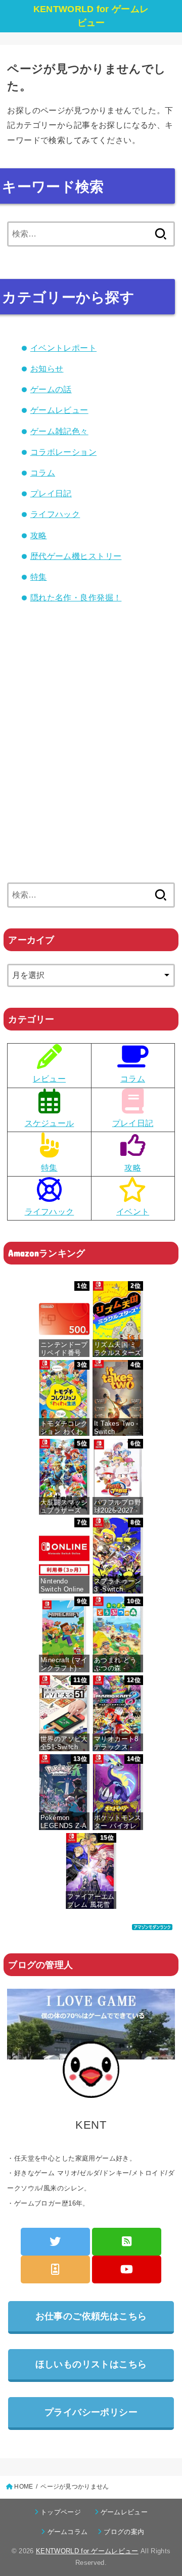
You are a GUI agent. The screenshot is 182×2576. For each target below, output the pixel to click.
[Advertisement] (91, 763)
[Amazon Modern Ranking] (152, 1922)
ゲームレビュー (59, 410)
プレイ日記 (51, 493)
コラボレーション (63, 452)
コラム (43, 473)
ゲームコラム (71, 2532)
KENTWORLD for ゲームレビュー (91, 16)
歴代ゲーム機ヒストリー (76, 556)
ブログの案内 (124, 2532)
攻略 (39, 535)
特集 (39, 577)
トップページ (64, 2512)
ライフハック (55, 514)
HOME (24, 2487)
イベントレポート (63, 348)
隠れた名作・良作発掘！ (76, 597)
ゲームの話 (51, 389)
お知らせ (47, 368)
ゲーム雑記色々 (59, 431)
